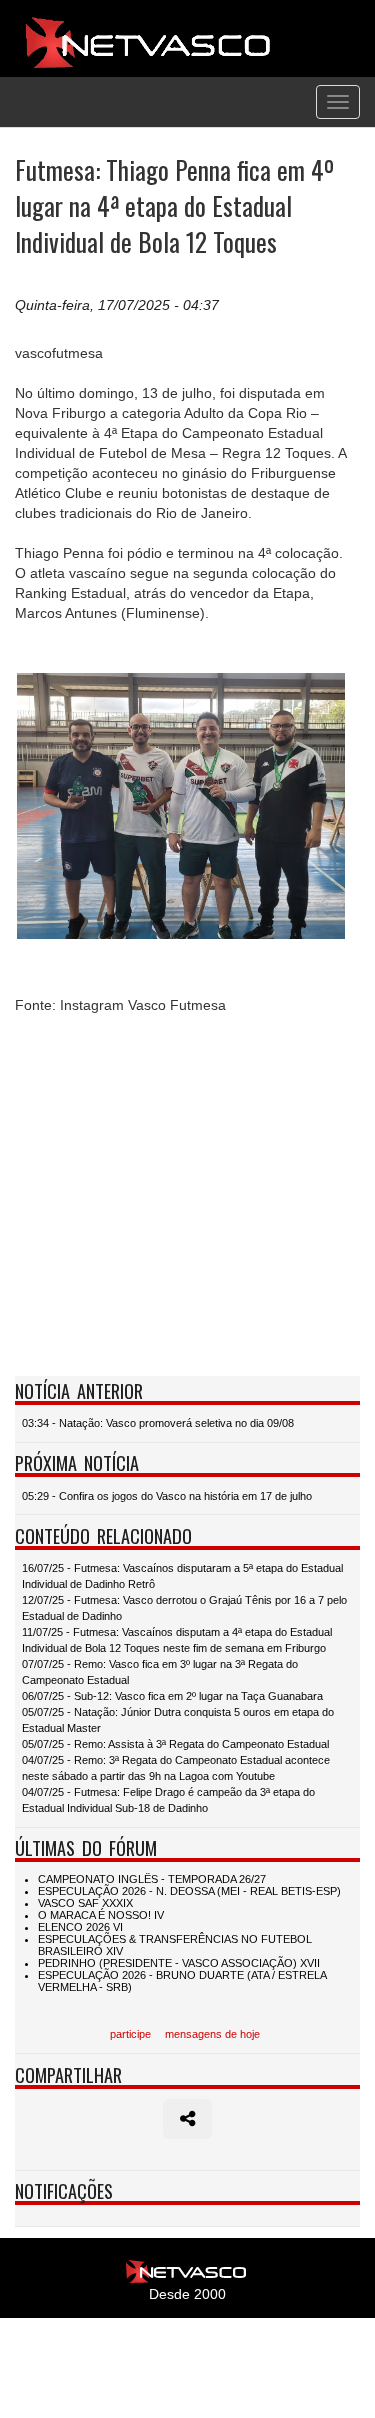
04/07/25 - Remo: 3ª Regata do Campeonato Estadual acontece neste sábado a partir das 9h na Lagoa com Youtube (176, 1768)
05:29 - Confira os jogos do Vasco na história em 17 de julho (167, 1496)
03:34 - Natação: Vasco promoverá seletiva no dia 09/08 (158, 1423)
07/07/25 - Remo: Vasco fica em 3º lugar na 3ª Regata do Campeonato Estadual (160, 1672)
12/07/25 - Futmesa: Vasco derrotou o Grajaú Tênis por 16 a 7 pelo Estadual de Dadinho (184, 1608)
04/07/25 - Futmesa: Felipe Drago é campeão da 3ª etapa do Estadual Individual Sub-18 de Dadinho (168, 1800)
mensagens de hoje (212, 2034)
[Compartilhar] (187, 2119)
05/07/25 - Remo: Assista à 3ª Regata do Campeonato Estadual (175, 1744)
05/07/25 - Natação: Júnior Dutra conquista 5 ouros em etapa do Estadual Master (178, 1720)
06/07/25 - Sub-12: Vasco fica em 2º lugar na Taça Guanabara (172, 1696)
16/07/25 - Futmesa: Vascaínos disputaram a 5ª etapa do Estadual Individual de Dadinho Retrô (182, 1576)
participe (130, 2034)
